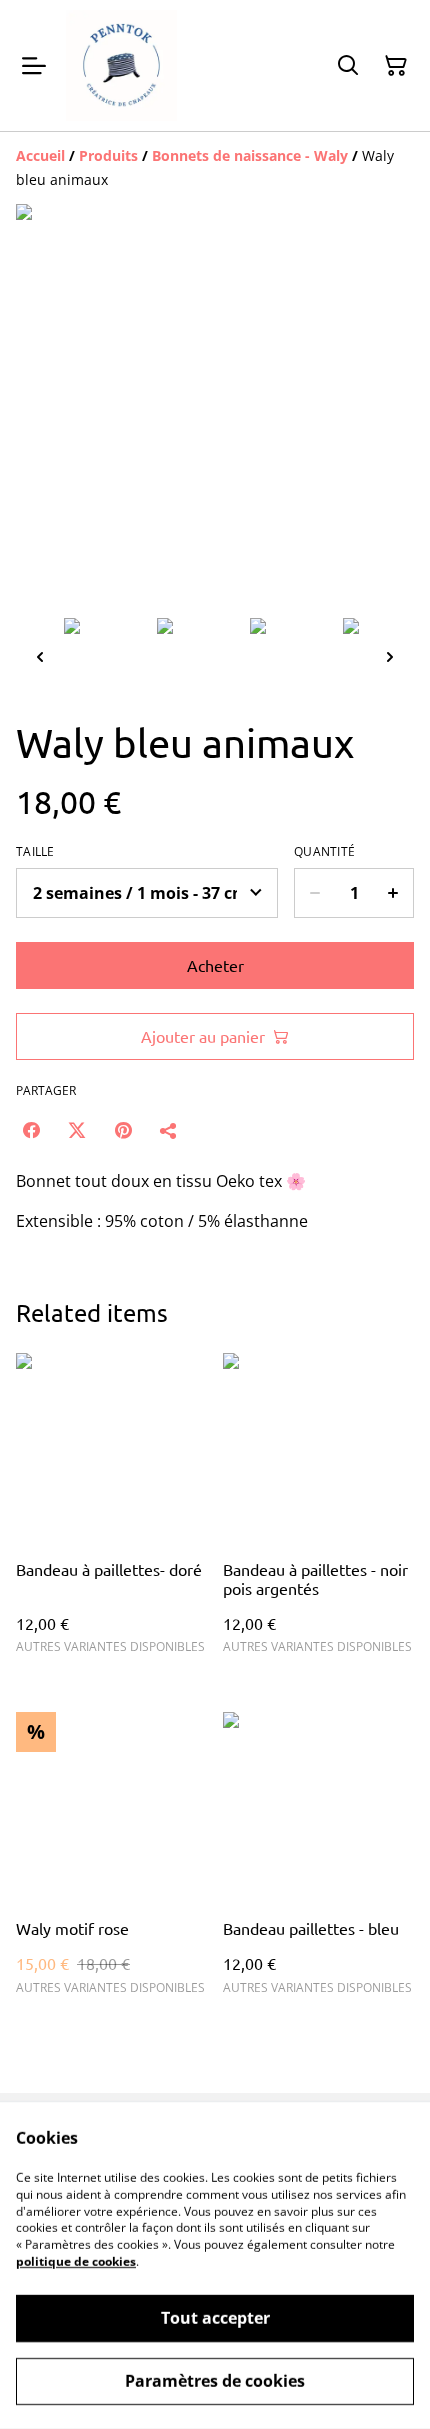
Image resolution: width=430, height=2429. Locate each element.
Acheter (215, 965)
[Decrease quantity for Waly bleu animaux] (314, 893)
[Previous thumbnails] (40, 656)
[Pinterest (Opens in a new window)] (123, 1130)
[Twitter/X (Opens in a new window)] (77, 1130)
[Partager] (169, 1130)
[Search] (348, 66)
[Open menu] (34, 66)
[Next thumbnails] (390, 656)
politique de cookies (76, 2261)
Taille (35, 852)
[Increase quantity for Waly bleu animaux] (393, 893)
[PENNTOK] (121, 65)
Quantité (324, 852)
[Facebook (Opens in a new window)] (31, 1130)
